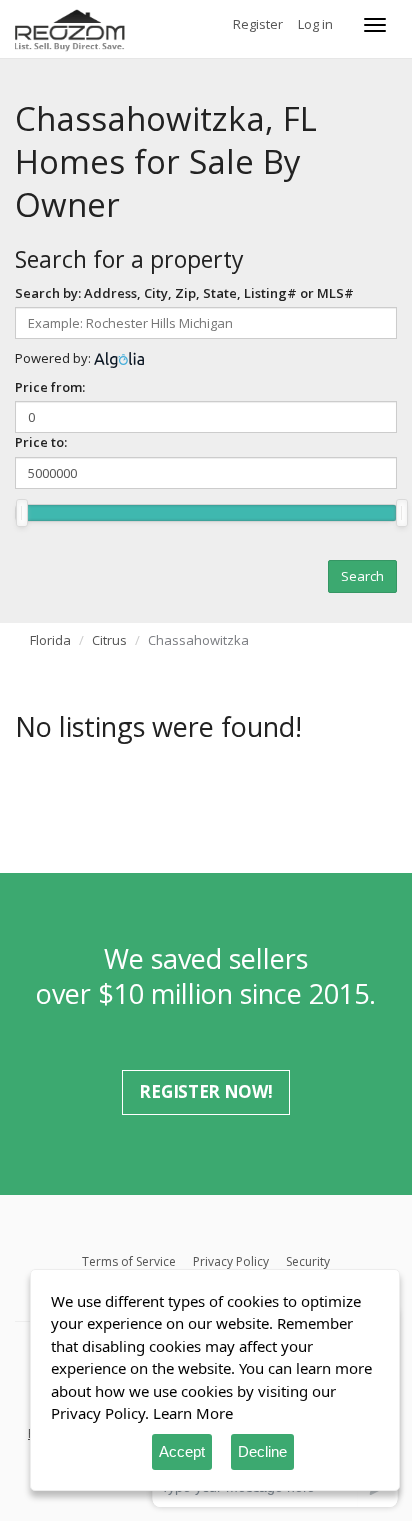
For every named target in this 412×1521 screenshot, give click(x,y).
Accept (182, 1451)
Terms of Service (129, 1261)
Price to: (41, 442)
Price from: (50, 387)
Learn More (193, 1413)
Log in (315, 24)
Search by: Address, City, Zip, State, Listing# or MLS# (184, 293)
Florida (50, 640)
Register (258, 24)
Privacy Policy (231, 1261)
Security (308, 1261)
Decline (262, 1451)
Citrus (109, 640)
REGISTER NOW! (205, 1091)
